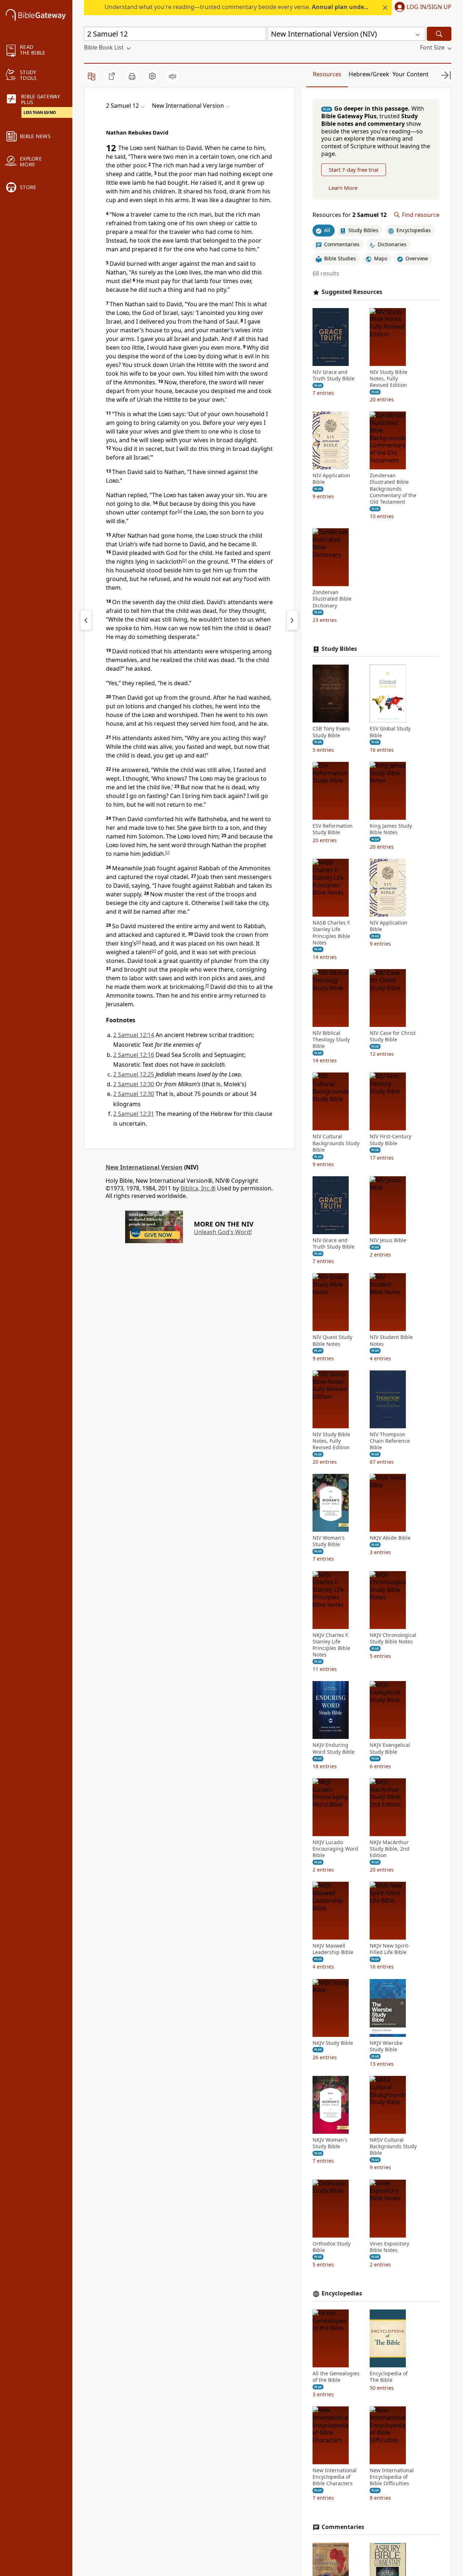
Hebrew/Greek (369, 74)
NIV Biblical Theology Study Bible (331, 1040)
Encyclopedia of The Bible (389, 2377)
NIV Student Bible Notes (391, 1340)
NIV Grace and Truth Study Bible (334, 375)
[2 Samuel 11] (86, 620)
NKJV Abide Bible (390, 1538)
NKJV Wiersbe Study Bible (386, 2046)
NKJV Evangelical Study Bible (390, 1748)
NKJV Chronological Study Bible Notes (393, 1638)
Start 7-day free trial (354, 170)
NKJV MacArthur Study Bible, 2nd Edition (390, 1849)
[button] (422, 8)
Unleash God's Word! (223, 1232)
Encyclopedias (342, 2293)
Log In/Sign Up (429, 7)
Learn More (343, 188)
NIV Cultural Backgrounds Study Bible (336, 1143)
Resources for (350, 215)
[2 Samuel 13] (292, 620)
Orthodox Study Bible (332, 2247)
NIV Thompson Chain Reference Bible (390, 1441)
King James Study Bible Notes (391, 829)
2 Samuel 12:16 (134, 1055)
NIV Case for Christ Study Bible (393, 1036)
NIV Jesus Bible (388, 1240)
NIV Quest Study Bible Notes (332, 1340)
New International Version (144, 1167)
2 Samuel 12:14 (134, 1035)
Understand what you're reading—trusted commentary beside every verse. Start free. (268, 7)
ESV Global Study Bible (390, 732)
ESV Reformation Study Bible (333, 829)
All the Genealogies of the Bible (336, 2377)
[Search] (439, 34)
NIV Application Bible (331, 479)
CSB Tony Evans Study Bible (331, 732)
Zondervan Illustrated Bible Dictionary (332, 599)
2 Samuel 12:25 (134, 1074)
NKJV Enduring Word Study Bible (334, 1748)
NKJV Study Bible (333, 2043)
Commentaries (343, 2527)
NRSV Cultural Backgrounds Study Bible (393, 2146)
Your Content (411, 74)
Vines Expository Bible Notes (389, 2247)
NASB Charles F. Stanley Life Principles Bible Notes (332, 933)
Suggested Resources (352, 292)
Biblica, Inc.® (198, 1188)
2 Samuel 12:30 (134, 1084)
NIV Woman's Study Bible (329, 1541)
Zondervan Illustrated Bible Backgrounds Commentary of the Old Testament (393, 489)
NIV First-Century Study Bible (390, 1140)
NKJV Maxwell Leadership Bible (333, 1949)
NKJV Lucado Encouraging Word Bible (335, 1849)
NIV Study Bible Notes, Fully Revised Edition (388, 379)
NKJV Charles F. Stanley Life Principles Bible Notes (331, 1645)
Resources (327, 74)
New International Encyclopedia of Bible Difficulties (392, 2477)
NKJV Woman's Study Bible (330, 2143)
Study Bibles (339, 649)
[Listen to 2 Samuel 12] (173, 76)
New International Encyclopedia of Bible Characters (335, 2477)
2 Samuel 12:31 (134, 1114)
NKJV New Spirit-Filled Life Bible (390, 1949)
